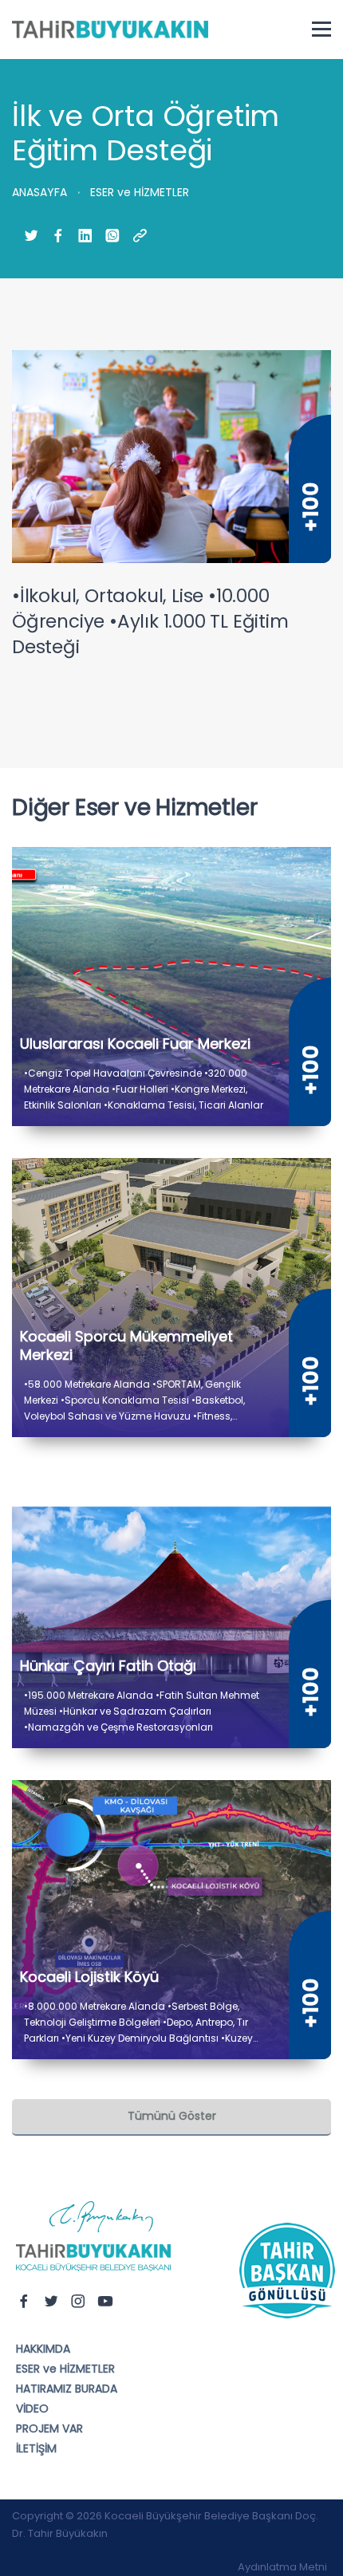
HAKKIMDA (43, 2349)
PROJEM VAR (49, 2428)
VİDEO (32, 2409)
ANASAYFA (39, 192)
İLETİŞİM (36, 2448)
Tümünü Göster (172, 2116)
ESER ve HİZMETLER (65, 2369)
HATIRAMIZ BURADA (67, 2389)
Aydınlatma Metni (282, 2567)
